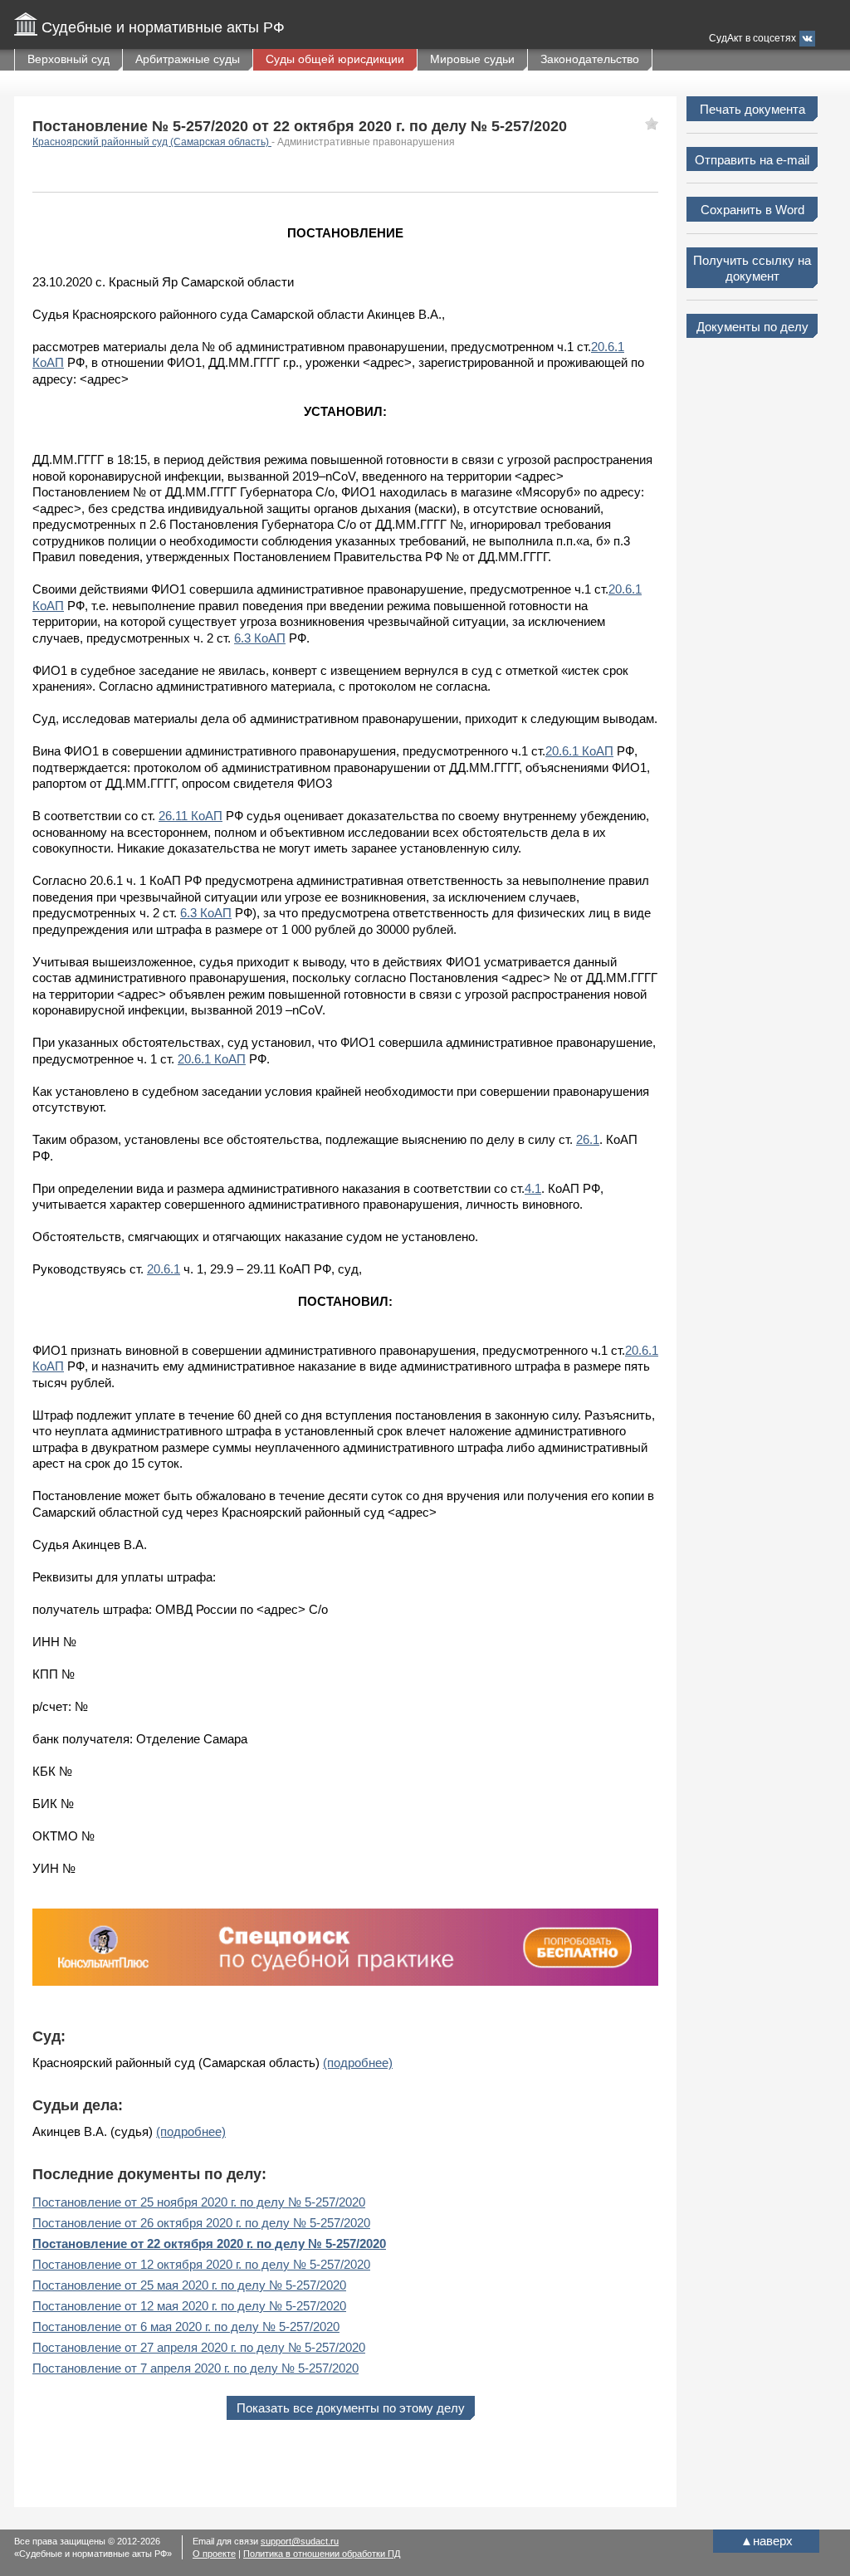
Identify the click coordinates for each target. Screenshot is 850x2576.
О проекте (214, 2554)
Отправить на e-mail (752, 160)
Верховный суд (68, 59)
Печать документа (752, 109)
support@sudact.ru (300, 2541)
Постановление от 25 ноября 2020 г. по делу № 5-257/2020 (199, 2202)
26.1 (588, 1139)
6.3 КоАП (260, 638)
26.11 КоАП (191, 816)
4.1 (533, 1188)
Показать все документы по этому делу (351, 2408)
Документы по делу (752, 327)
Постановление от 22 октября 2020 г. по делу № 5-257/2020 (209, 2244)
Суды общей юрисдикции (335, 59)
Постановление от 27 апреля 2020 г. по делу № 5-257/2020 (199, 2347)
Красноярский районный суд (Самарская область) (152, 142)
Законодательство (590, 59)
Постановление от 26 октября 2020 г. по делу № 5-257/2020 (201, 2223)
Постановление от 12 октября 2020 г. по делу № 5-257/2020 (201, 2264)
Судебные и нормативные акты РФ (163, 27)
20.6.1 (164, 1269)
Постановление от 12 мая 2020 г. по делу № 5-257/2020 (189, 2306)
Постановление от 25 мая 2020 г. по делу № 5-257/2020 (189, 2285)
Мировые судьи (472, 59)
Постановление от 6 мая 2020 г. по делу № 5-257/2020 (186, 2327)
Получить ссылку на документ (752, 269)
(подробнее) (358, 2063)
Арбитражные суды (188, 59)
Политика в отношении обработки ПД (322, 2554)
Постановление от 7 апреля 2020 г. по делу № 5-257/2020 (195, 2368)
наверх (767, 2541)
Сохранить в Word (752, 210)
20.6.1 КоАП (579, 751)
